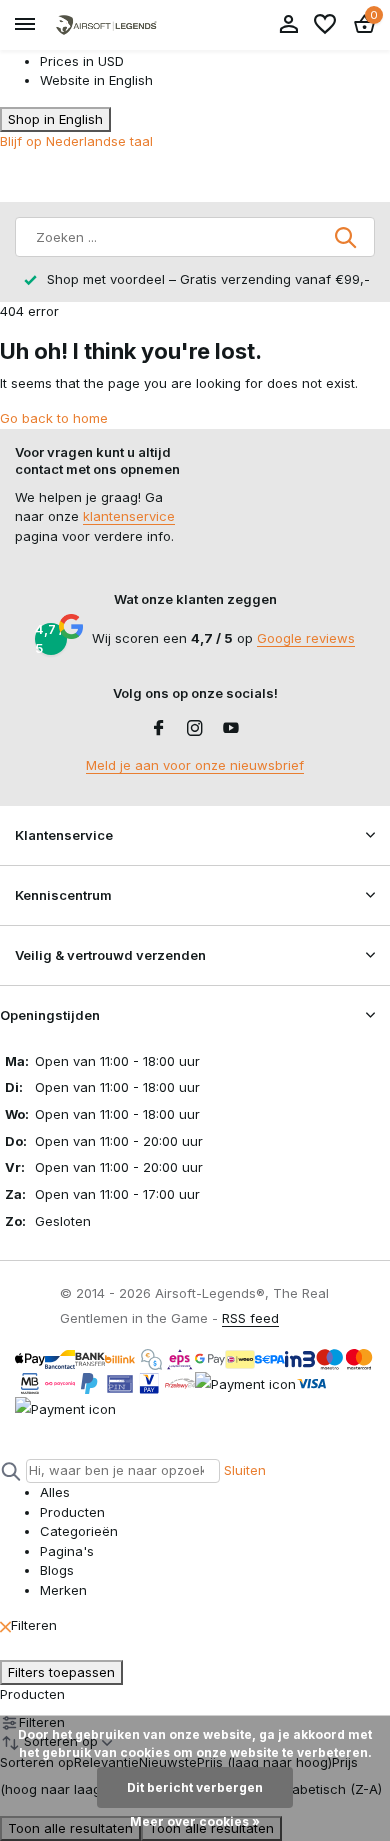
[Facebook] (159, 729)
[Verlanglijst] (325, 25)
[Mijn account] (288, 25)
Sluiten (245, 1470)
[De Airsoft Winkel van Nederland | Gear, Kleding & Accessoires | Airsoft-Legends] (106, 25)
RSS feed (250, 1318)
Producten (32, 1694)
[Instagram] (195, 729)
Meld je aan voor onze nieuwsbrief (195, 765)
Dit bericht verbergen (195, 1787)
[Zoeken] (347, 237)
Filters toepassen (61, 1672)
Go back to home (54, 418)
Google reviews (306, 638)
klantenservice (129, 516)
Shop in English (55, 119)
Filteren (34, 1625)
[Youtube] (231, 729)
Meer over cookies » (195, 1821)
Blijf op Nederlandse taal (76, 141)
